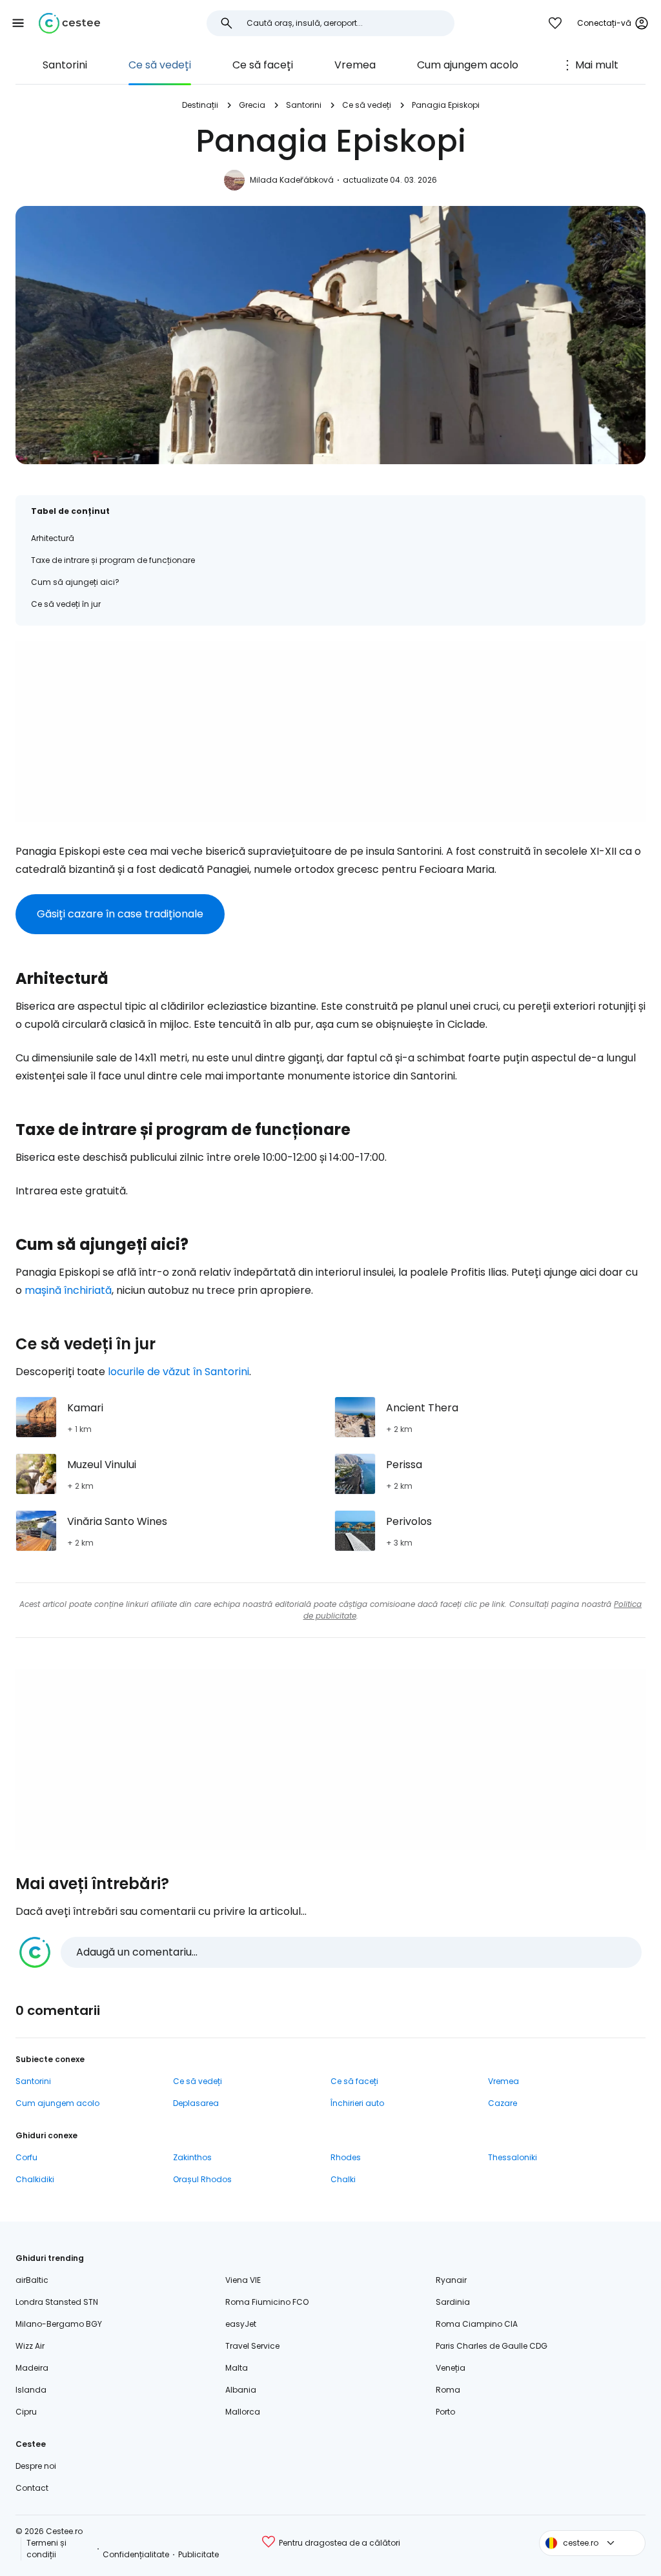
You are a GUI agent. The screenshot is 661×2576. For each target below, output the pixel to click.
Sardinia (453, 2302)
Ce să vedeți (160, 65)
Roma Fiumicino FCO (267, 2302)
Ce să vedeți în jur (66, 604)
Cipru (26, 2412)
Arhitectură (53, 538)
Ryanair (451, 2280)
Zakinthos (192, 2157)
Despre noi (36, 2466)
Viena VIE (243, 2280)
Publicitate (198, 2554)
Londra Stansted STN (57, 2302)
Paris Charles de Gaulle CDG (492, 2346)
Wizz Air (30, 2346)
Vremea (355, 65)
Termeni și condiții (46, 2549)
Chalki (343, 2179)
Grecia (252, 105)
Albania (241, 2390)
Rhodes (346, 2157)
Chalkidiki (35, 2179)
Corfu (26, 2157)
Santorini (65, 65)
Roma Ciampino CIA (477, 2324)
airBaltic (32, 2280)
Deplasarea (196, 2103)
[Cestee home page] (69, 23)
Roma (448, 2390)
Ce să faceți (263, 65)
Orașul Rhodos (202, 2179)
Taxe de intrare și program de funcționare (113, 560)
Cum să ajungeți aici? (75, 582)
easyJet (241, 2324)
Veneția (451, 2368)
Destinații (200, 105)
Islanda (31, 2390)
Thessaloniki (513, 2157)
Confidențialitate (136, 2554)
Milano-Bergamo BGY (59, 2324)
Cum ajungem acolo (468, 65)
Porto (445, 2412)
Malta (237, 2368)
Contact (32, 2488)
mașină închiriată (68, 1290)
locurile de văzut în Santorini (178, 1372)
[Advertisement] (330, 731)
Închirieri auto (357, 2103)
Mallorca (243, 2412)
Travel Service (252, 2346)
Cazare (503, 2103)
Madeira (32, 2368)
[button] (18, 23)
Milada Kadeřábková (292, 180)
